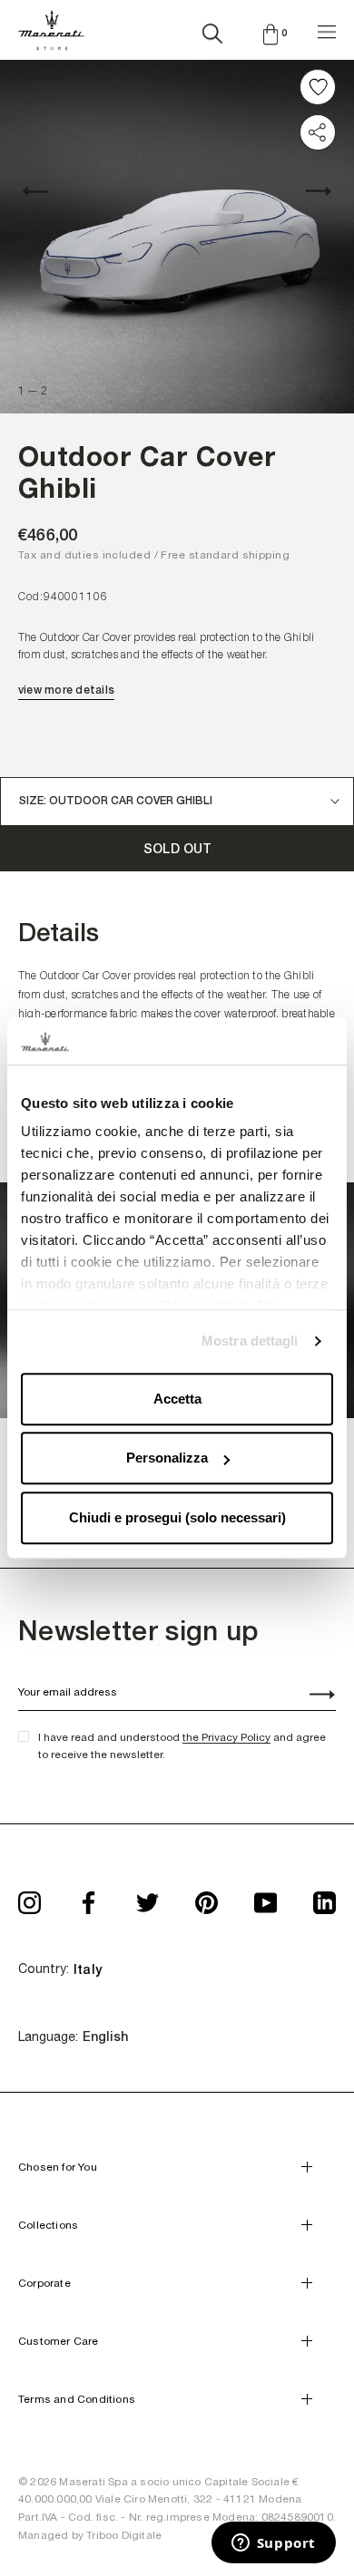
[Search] (212, 30)
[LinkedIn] (324, 1896)
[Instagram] (29, 1896)
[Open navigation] (327, 29)
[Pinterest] (206, 1896)
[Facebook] (88, 1896)
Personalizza (167, 1458)
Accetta (177, 1399)
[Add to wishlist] (318, 87)
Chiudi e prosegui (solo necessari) (177, 1517)
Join (312, 1696)
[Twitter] (147, 1896)
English (105, 2036)
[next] (309, 191)
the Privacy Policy (226, 1737)
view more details (66, 690)
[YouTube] (265, 1896)
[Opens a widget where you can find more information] (273, 2544)
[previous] (45, 191)
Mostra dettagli (250, 1341)
